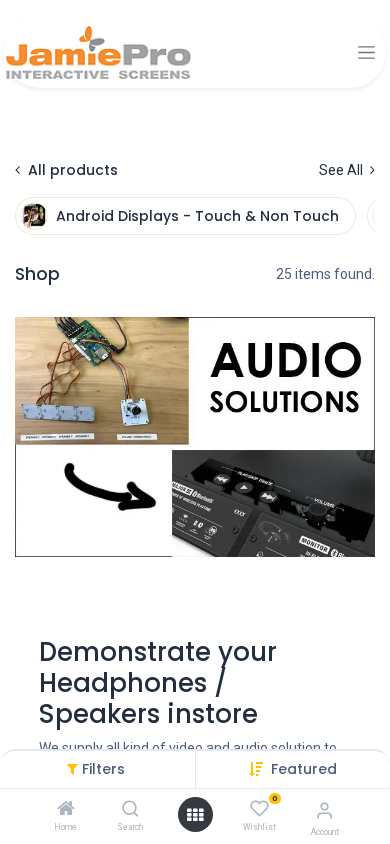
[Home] (66, 810)
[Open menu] (195, 815)
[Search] (130, 810)
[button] (304, 769)
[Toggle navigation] (366, 52)
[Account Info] (324, 810)
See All (342, 170)
